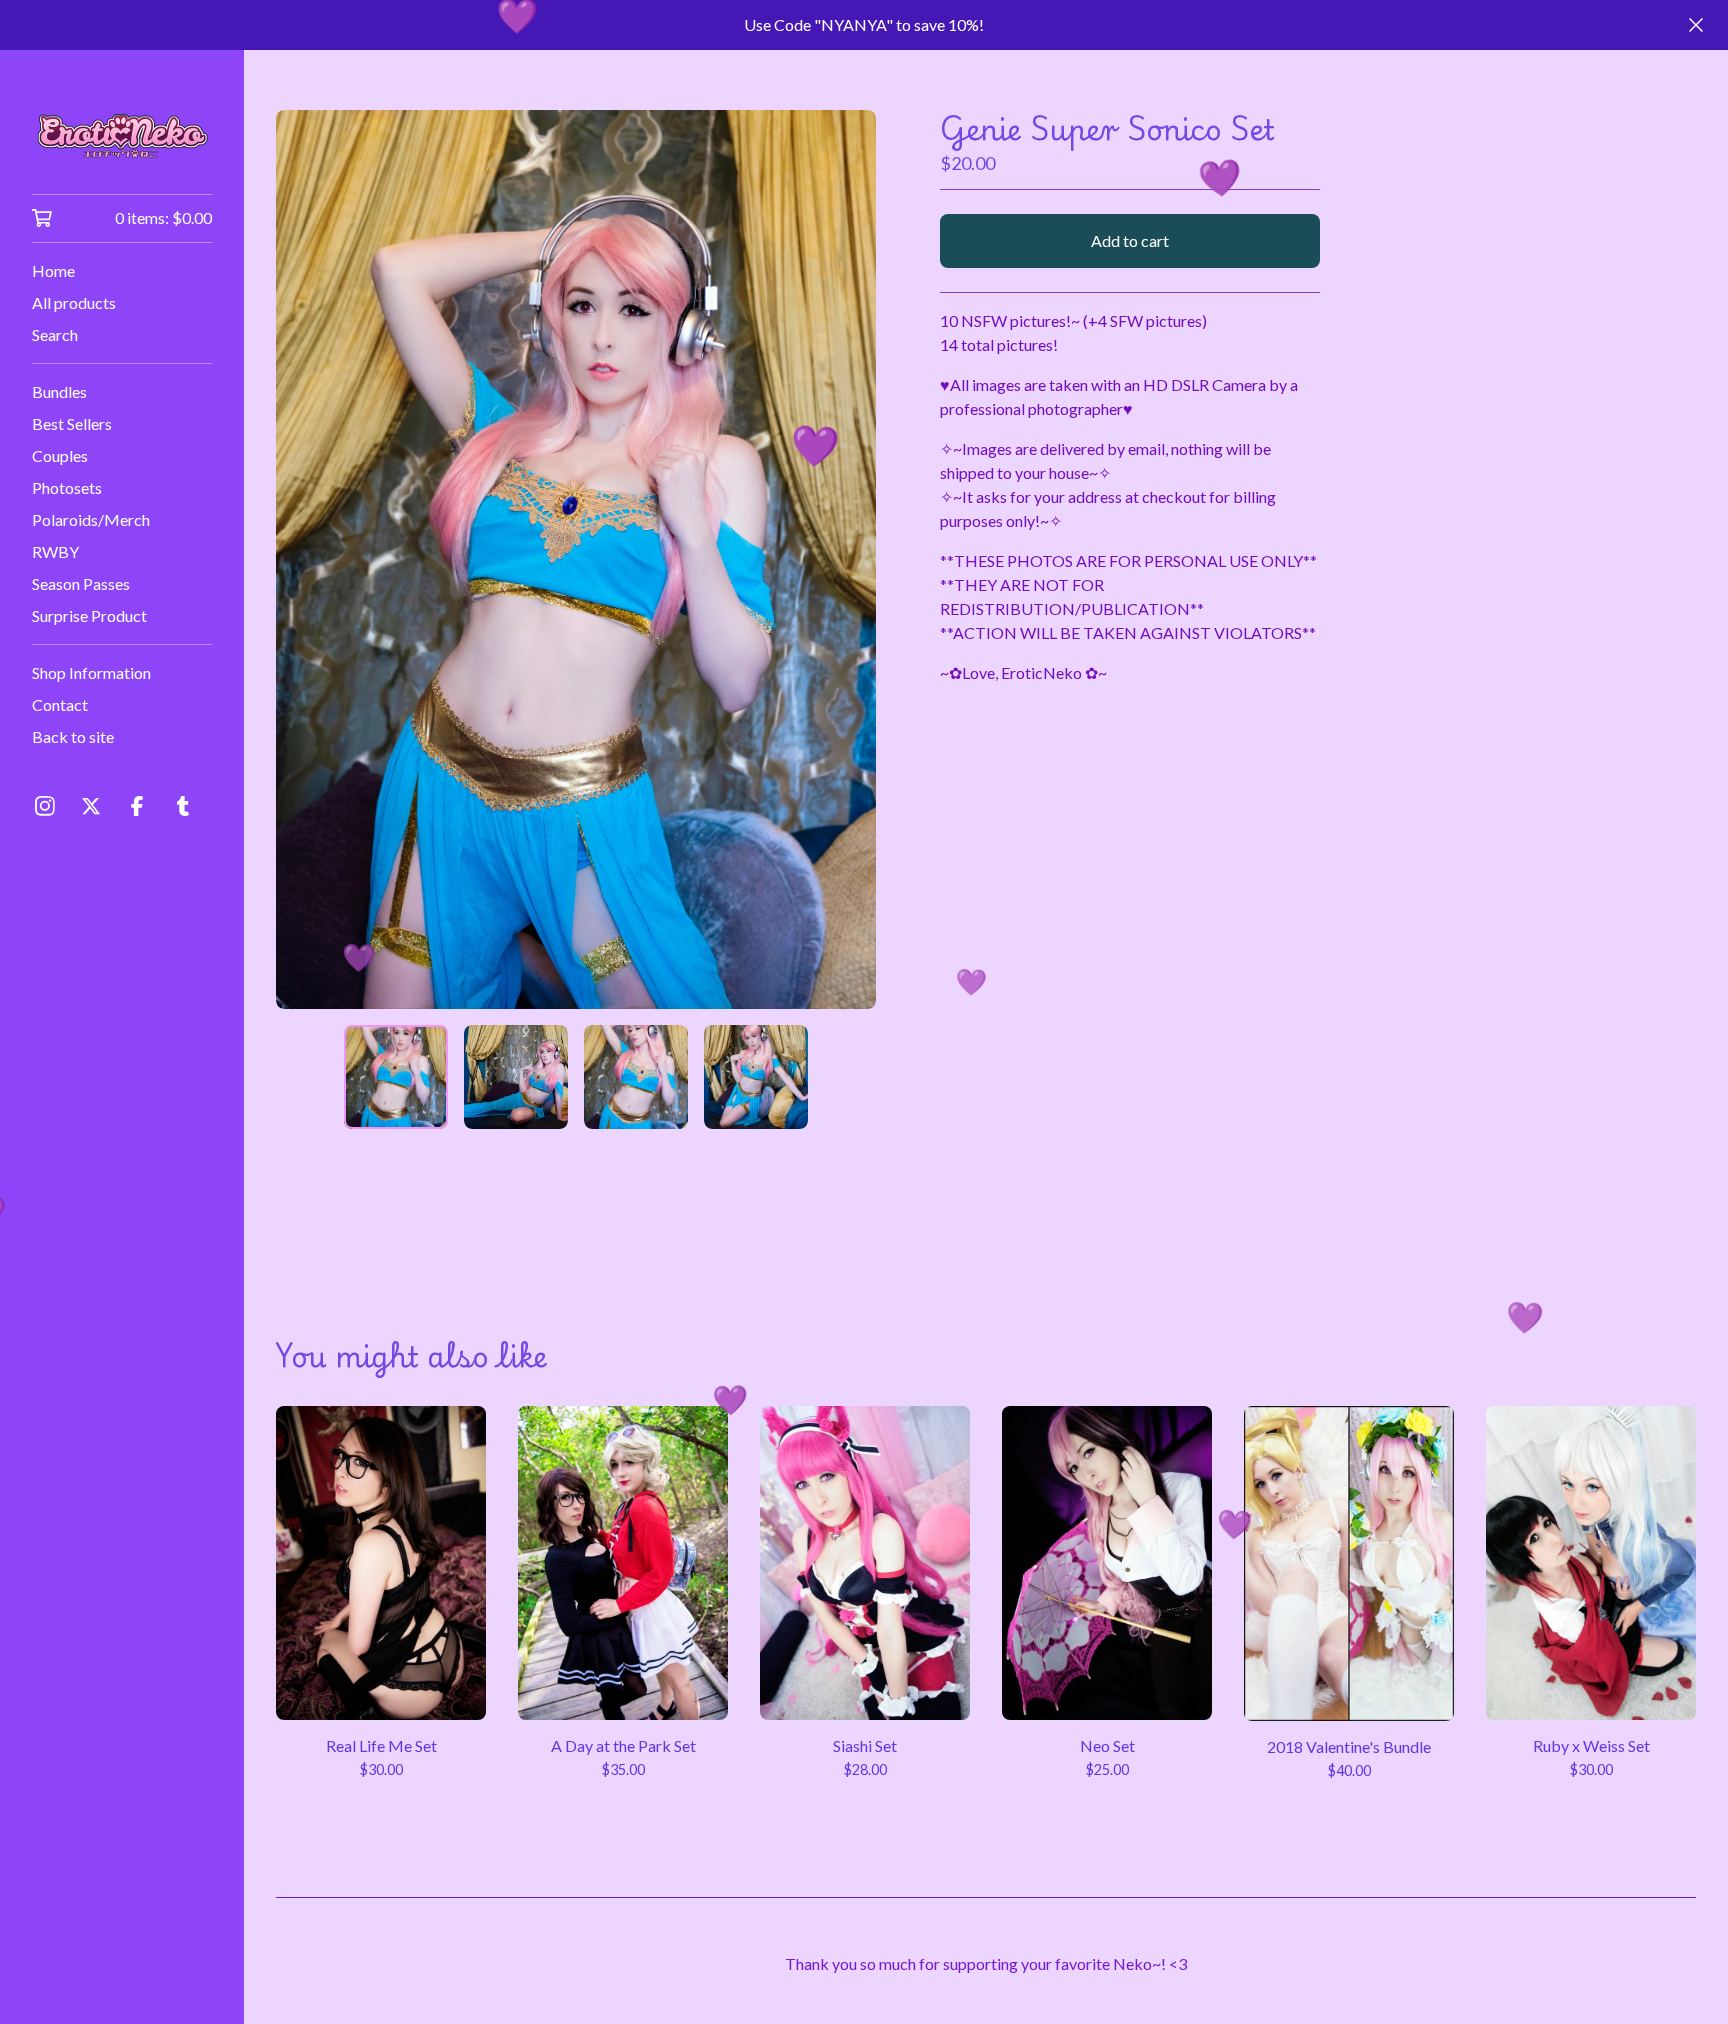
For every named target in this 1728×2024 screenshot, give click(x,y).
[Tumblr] (183, 806)
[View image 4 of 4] (756, 1077)
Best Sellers (72, 423)
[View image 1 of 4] (396, 1077)
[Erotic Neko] (122, 136)
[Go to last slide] (304, 559)
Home (53, 270)
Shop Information (91, 672)
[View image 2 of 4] (516, 1077)
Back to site (73, 736)
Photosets (67, 487)
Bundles (59, 391)
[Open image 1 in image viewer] (576, 559)
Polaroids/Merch (91, 519)
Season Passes (81, 583)
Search (55, 334)
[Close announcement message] (1696, 25)
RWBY (55, 551)
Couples (60, 455)
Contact (60, 704)
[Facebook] (137, 806)
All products (74, 302)
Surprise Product (89, 615)
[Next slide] (848, 559)
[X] (91, 806)
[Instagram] (45, 806)
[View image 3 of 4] (636, 1077)
